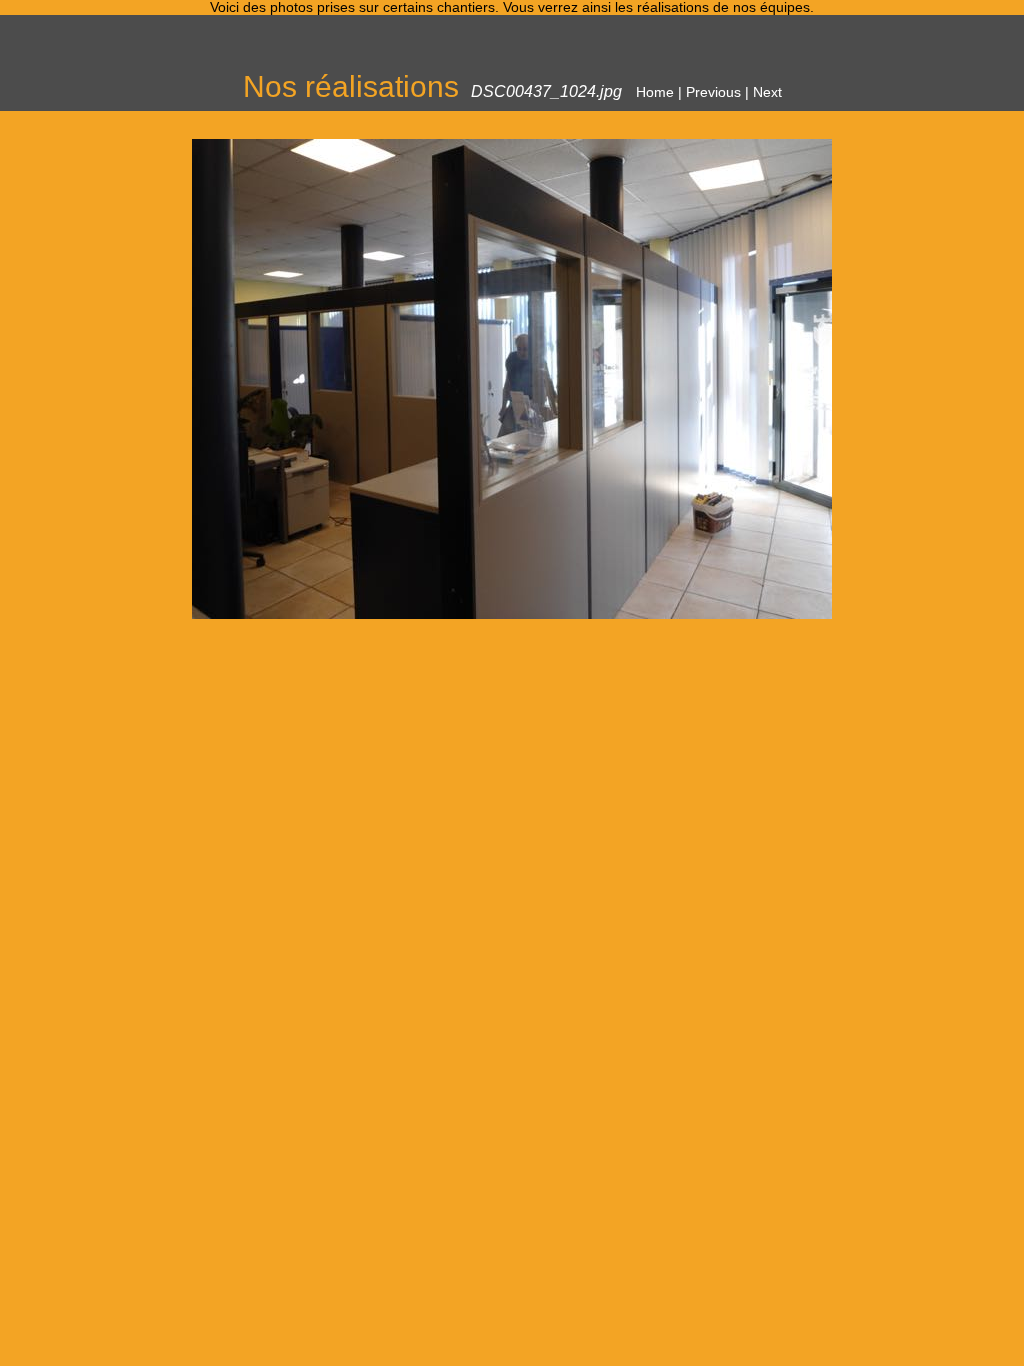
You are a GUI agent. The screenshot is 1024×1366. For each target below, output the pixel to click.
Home (655, 92)
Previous (713, 92)
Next (767, 92)
